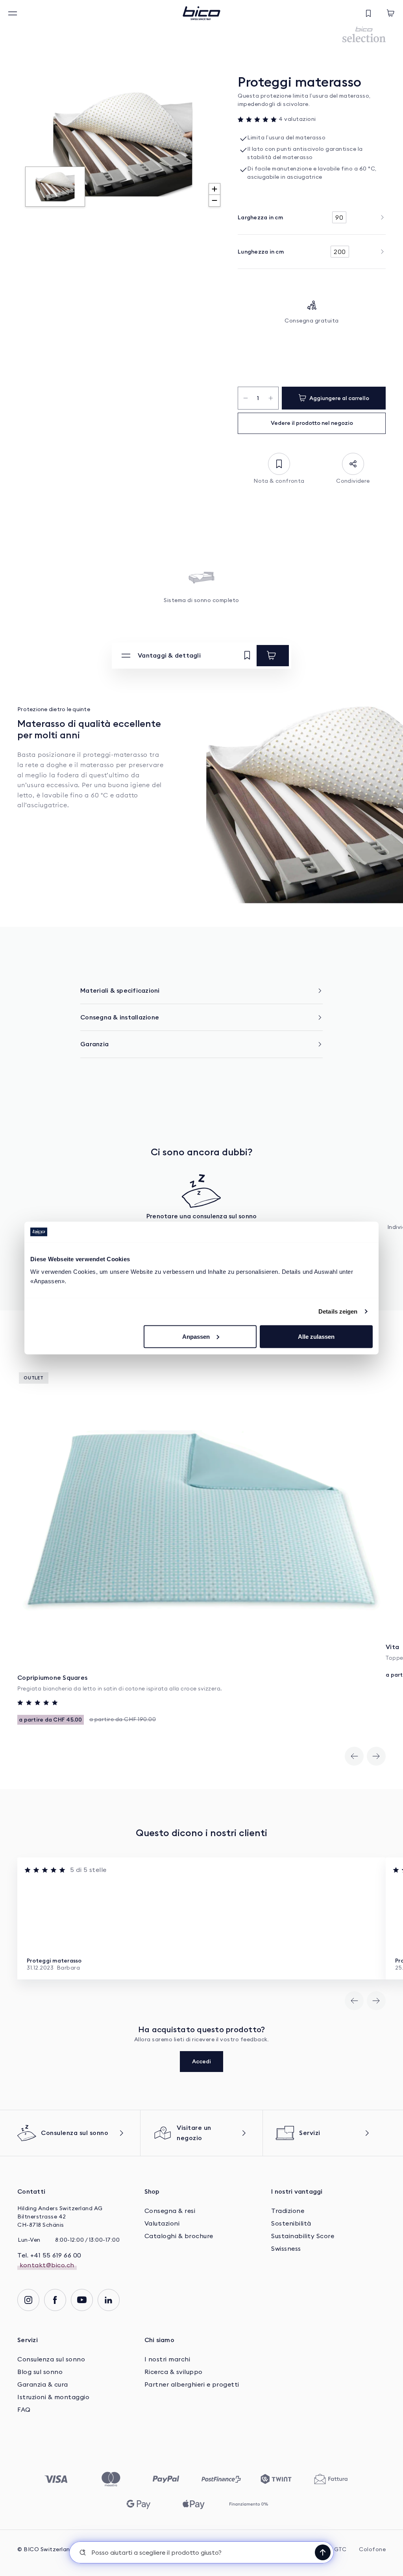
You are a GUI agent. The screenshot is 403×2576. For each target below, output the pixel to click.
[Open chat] (323, 2552)
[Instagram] (28, 2300)
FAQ (24, 2410)
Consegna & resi (170, 2211)
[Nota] (247, 656)
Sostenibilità (291, 2224)
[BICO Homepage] (201, 13)
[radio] (339, 217)
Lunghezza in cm (261, 252)
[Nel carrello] (273, 656)
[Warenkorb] (390, 13)
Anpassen (196, 1336)
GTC (340, 2550)
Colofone (372, 2550)
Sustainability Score (303, 2236)
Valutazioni (162, 2224)
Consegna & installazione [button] (120, 1017)
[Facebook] (55, 2300)
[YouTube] (82, 2300)
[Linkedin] (109, 2300)
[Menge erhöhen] (271, 398)
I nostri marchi (167, 2359)
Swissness (286, 2249)
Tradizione (288, 2211)
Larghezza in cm (260, 217)
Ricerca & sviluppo (174, 2372)
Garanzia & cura (43, 2385)
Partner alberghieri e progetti (192, 2385)
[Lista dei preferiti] (368, 13)
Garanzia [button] (94, 1044)
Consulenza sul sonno (51, 2359)
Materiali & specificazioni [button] (120, 990)
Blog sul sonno (41, 2372)
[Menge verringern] (245, 398)
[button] (201, 2552)
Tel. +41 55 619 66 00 (49, 2255)
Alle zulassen (316, 1336)
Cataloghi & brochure (179, 2236)
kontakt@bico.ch (47, 2265)
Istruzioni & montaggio (53, 2397)
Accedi (201, 2061)
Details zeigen (338, 1311)
